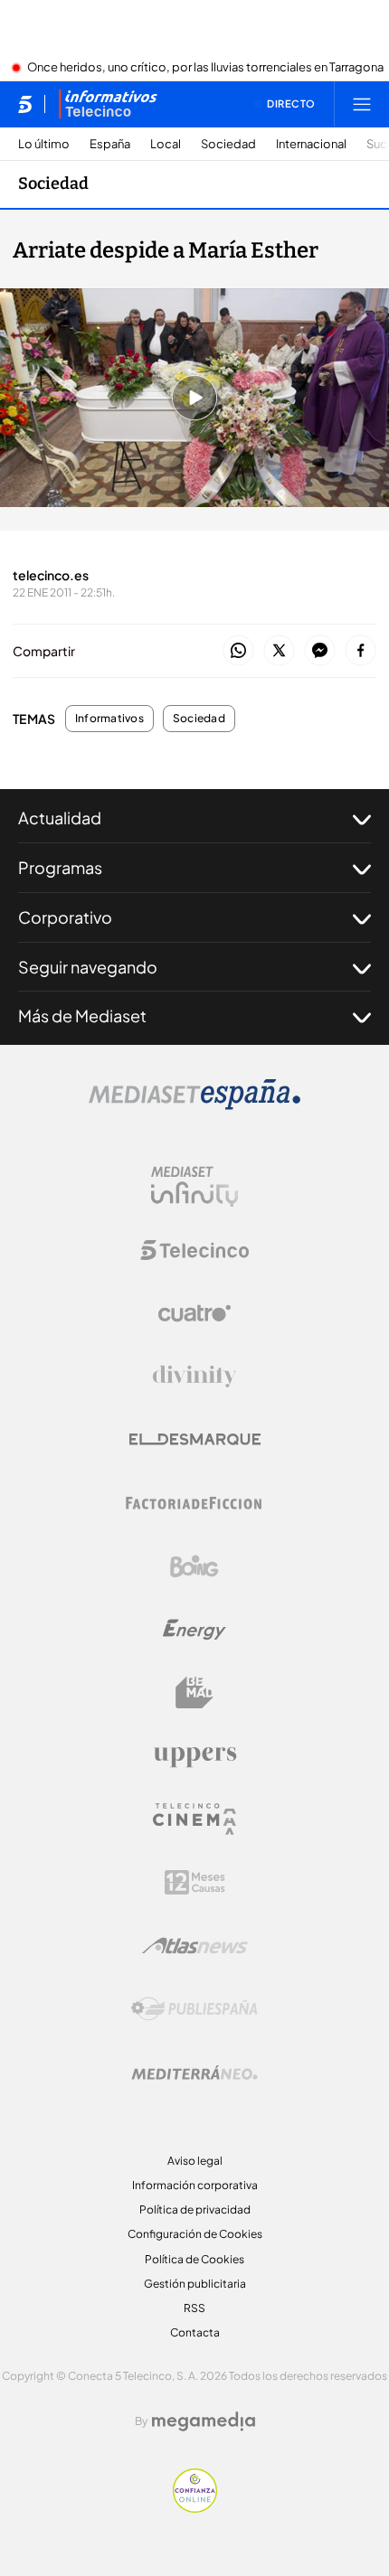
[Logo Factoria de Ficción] (194, 1503)
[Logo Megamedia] (204, 2421)
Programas (60, 867)
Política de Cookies (194, 2259)
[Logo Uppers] (194, 1756)
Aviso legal (195, 2161)
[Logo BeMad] (194, 1693)
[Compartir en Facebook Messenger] (320, 651)
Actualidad (60, 818)
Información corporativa (195, 2185)
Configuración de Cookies (195, 2234)
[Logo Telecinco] (194, 1250)
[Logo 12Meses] (195, 1882)
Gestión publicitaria (195, 2284)
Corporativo (65, 917)
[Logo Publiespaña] (194, 2009)
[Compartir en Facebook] (361, 651)
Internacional (311, 144)
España (110, 144)
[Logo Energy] (194, 1630)
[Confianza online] (195, 2507)
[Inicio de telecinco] (25, 104)
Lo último (44, 144)
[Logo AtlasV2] (195, 1946)
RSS (194, 2308)
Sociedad (228, 144)
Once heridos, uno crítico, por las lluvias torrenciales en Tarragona (205, 68)
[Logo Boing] (194, 1566)
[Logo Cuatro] (194, 1313)
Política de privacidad (195, 2209)
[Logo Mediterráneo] (194, 2073)
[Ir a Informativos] (108, 104)
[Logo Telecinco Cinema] (194, 1819)
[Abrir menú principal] (362, 104)
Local (166, 144)
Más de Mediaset (82, 1015)
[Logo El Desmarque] (195, 1439)
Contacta (195, 2332)
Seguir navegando (88, 967)
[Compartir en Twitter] (279, 651)
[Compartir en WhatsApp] (238, 651)
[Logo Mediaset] (194, 1105)
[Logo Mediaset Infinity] (194, 1187)
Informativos (109, 719)
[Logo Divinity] (194, 1377)
